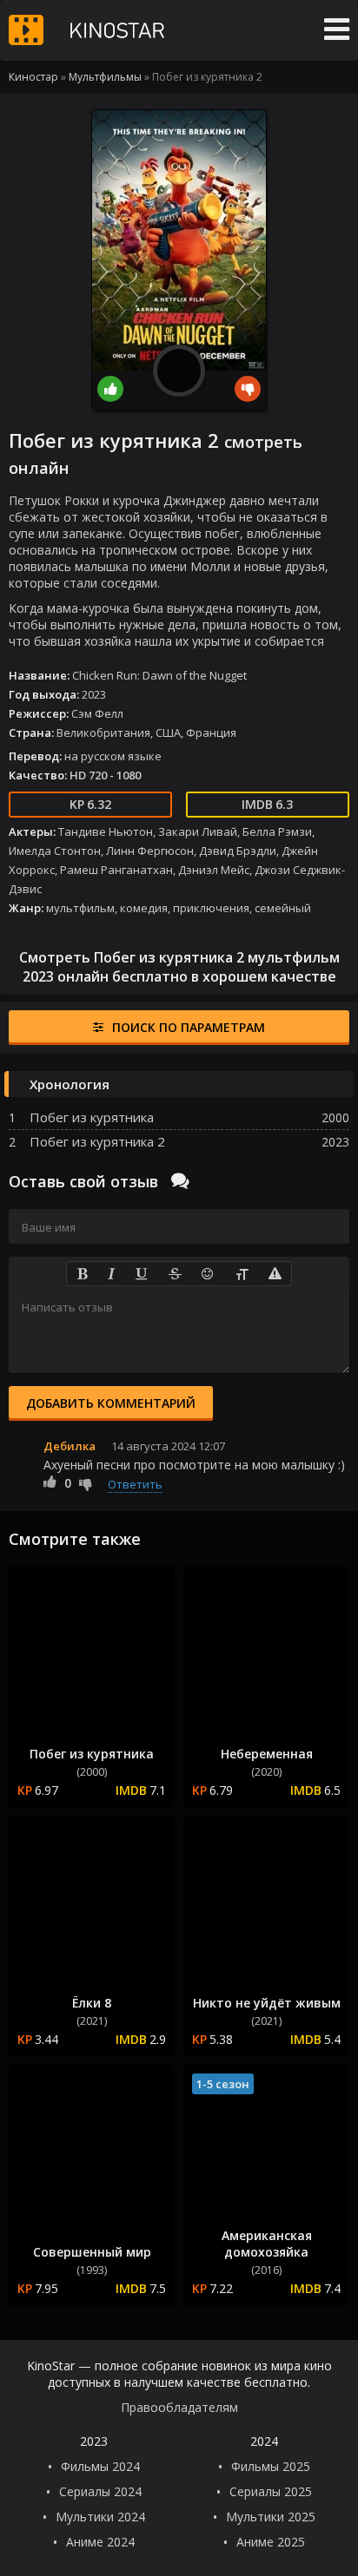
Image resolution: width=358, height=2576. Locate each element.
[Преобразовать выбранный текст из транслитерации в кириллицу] (242, 1274)
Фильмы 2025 (271, 2466)
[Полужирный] (82, 1274)
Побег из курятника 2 (97, 1141)
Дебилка (70, 1446)
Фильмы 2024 (100, 2466)
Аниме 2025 (271, 2542)
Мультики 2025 (271, 2517)
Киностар (33, 77)
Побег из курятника (92, 1117)
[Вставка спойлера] (275, 1274)
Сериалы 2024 (100, 2491)
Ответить (135, 1484)
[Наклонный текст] (112, 1274)
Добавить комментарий (111, 1403)
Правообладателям (179, 2407)
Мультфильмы (105, 77)
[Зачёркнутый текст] (175, 1274)
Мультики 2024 (100, 2517)
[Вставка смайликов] (208, 1274)
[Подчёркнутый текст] (142, 1274)
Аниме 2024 (100, 2542)
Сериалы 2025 (271, 2491)
